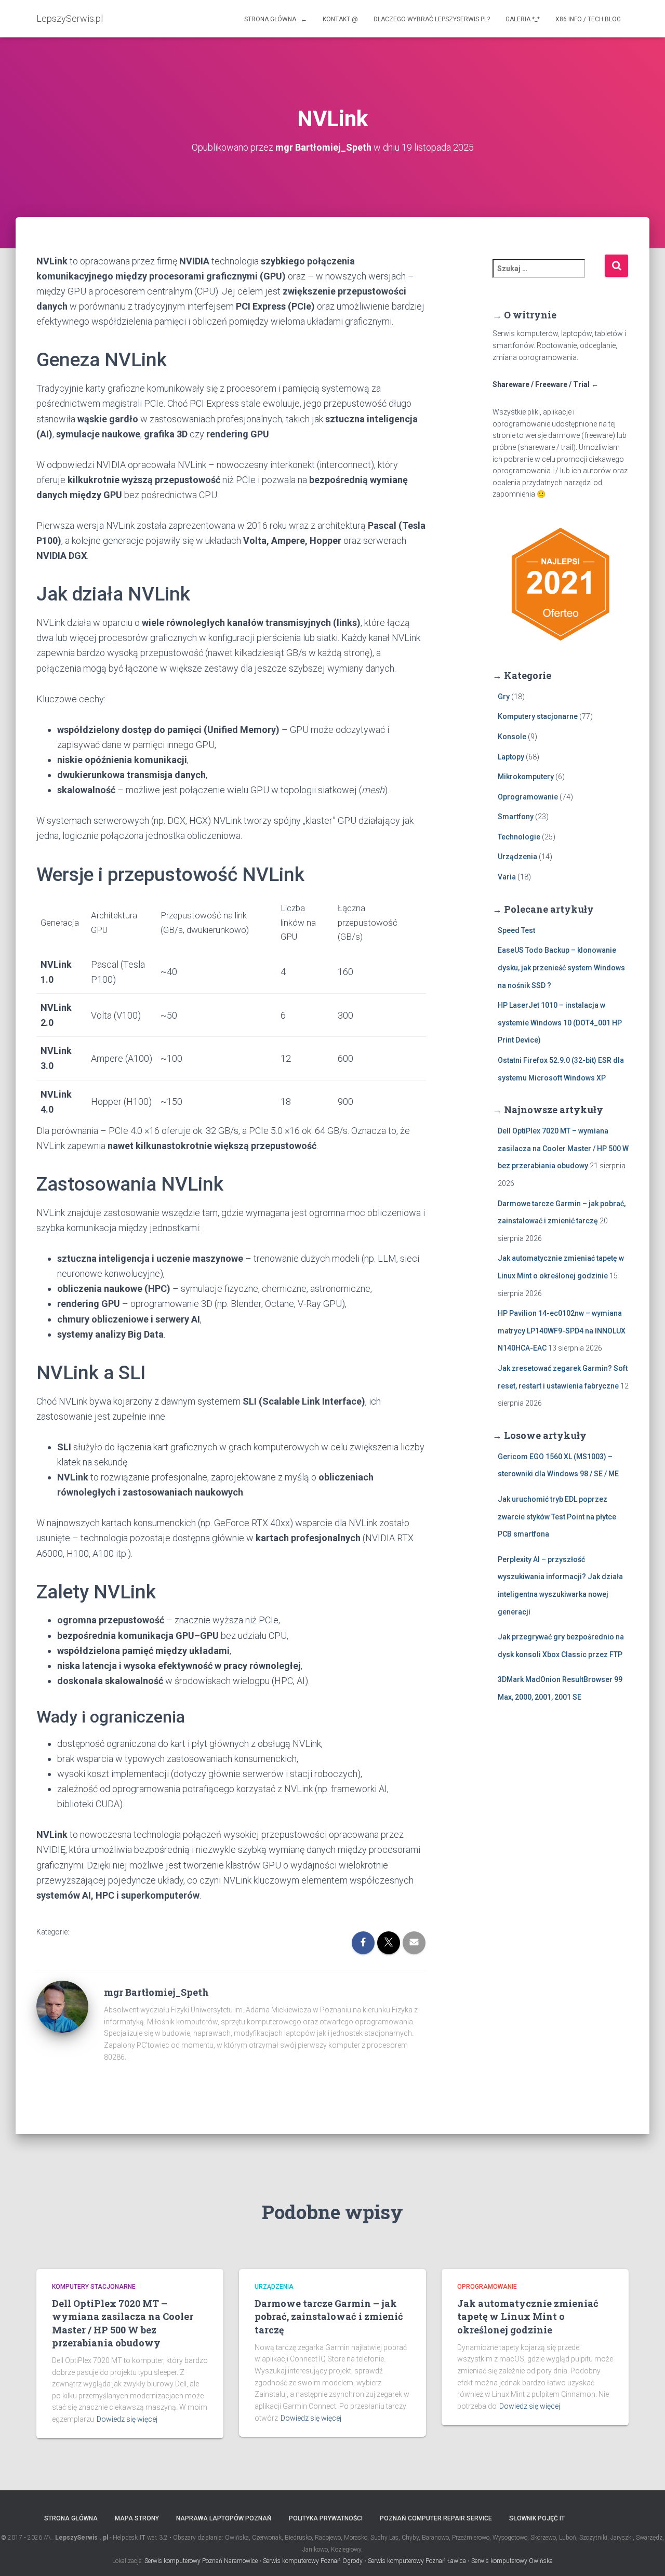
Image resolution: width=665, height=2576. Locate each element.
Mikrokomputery (526, 777)
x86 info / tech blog (588, 19)
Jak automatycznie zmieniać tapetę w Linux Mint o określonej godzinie (528, 2316)
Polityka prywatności (326, 2518)
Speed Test (516, 930)
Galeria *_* (523, 19)
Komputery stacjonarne (538, 716)
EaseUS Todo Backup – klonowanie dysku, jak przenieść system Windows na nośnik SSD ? (561, 967)
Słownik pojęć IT (537, 2518)
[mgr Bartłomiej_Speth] (62, 2006)
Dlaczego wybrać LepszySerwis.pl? (432, 19)
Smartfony (516, 817)
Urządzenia (517, 857)
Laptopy (511, 757)
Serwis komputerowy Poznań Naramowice (201, 2561)
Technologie (519, 837)
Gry (504, 697)
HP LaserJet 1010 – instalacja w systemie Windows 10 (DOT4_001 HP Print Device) (560, 1023)
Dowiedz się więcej (127, 2419)
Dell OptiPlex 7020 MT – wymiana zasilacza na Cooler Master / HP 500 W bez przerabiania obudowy (563, 1148)
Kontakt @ (340, 19)
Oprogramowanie (528, 797)
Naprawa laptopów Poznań (224, 2518)
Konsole (512, 737)
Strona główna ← (276, 19)
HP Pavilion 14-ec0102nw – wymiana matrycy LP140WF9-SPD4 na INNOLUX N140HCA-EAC (562, 1331)
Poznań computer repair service (436, 2518)
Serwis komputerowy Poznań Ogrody (313, 2561)
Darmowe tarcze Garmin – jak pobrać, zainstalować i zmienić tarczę (329, 2316)
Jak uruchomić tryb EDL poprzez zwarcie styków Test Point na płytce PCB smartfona (557, 1517)
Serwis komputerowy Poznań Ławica (417, 2561)
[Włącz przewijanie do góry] (644, 2555)
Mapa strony (137, 2518)
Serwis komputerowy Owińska (512, 2561)
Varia (507, 877)
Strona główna (71, 2518)
